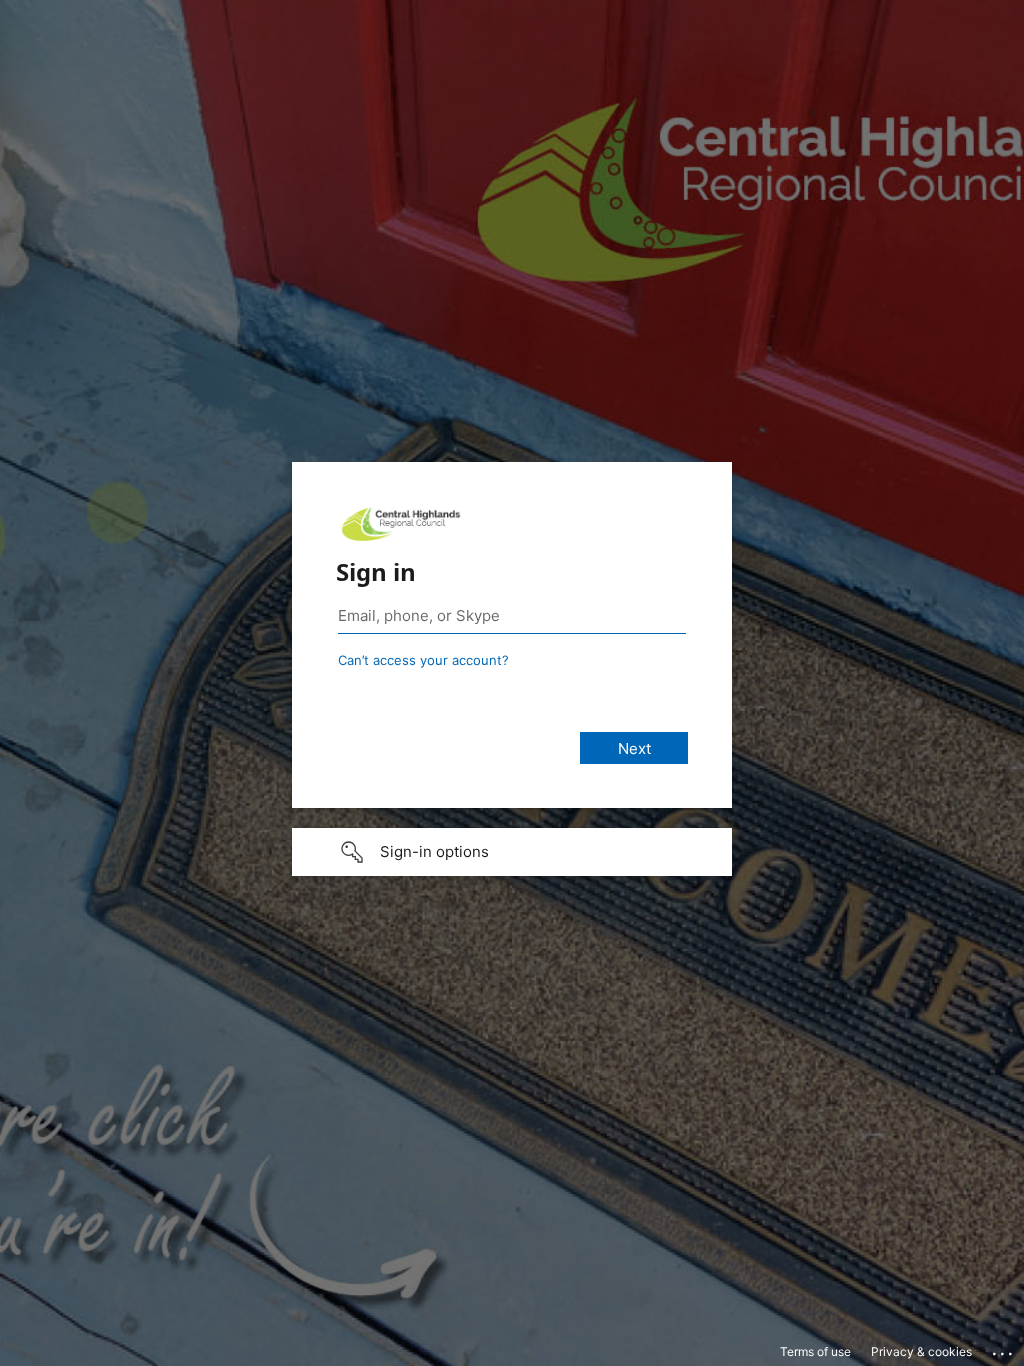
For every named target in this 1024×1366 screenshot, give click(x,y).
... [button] (1004, 1349)
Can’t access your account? (423, 660)
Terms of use (815, 1351)
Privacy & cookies (921, 1351)
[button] (512, 852)
